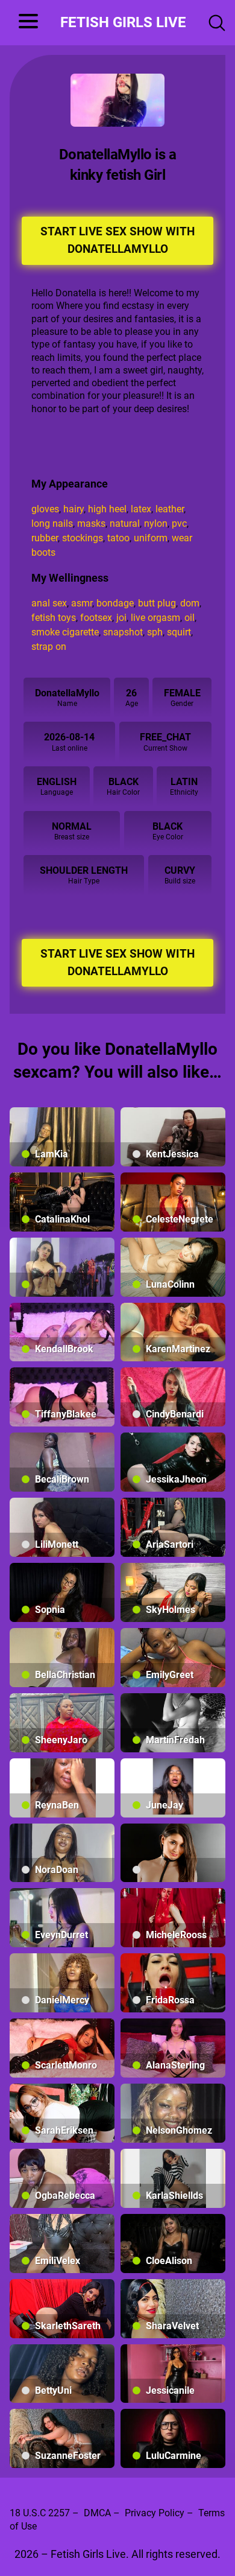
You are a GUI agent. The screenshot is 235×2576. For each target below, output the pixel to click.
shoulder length (84, 870)
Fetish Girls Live (123, 22)
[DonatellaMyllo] (117, 100)
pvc (179, 523)
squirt (179, 632)
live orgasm (155, 618)
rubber (45, 538)
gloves (45, 509)
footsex (96, 618)
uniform (151, 538)
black (124, 782)
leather (170, 509)
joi (121, 618)
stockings (83, 538)
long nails (52, 523)
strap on (49, 647)
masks (91, 523)
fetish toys (54, 618)
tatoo (118, 538)
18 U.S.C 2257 (40, 2513)
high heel (107, 509)
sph (155, 632)
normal (72, 826)
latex (141, 509)
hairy (74, 509)
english (57, 782)
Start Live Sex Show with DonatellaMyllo (117, 240)
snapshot (123, 632)
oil (190, 618)
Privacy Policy (155, 2513)
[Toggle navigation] (24, 23)
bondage (115, 603)
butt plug (157, 603)
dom (190, 603)
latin (184, 782)
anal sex (49, 603)
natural (125, 523)
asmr (82, 603)
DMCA (97, 2513)
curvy (180, 870)
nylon (156, 523)
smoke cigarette (65, 632)
